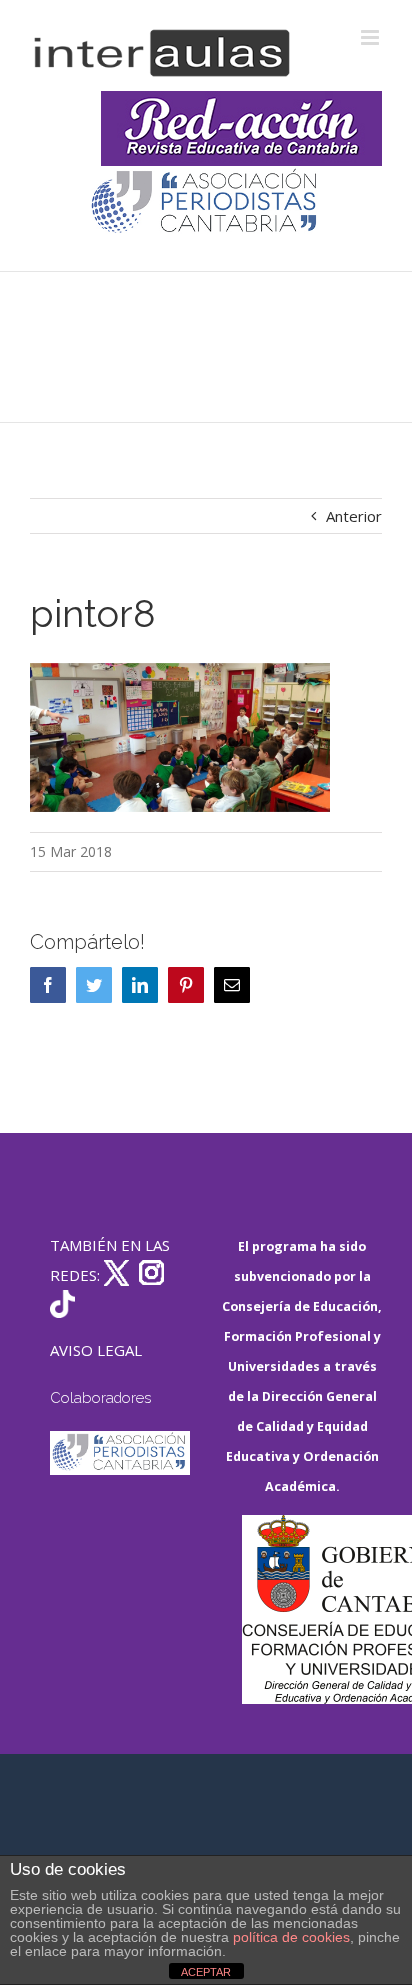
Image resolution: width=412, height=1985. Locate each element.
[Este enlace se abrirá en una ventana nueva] (312, 1609)
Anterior (354, 516)
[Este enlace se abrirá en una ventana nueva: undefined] (205, 203)
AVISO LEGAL (96, 1350)
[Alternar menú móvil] (371, 37)
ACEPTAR (206, 1972)
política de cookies (291, 1937)
